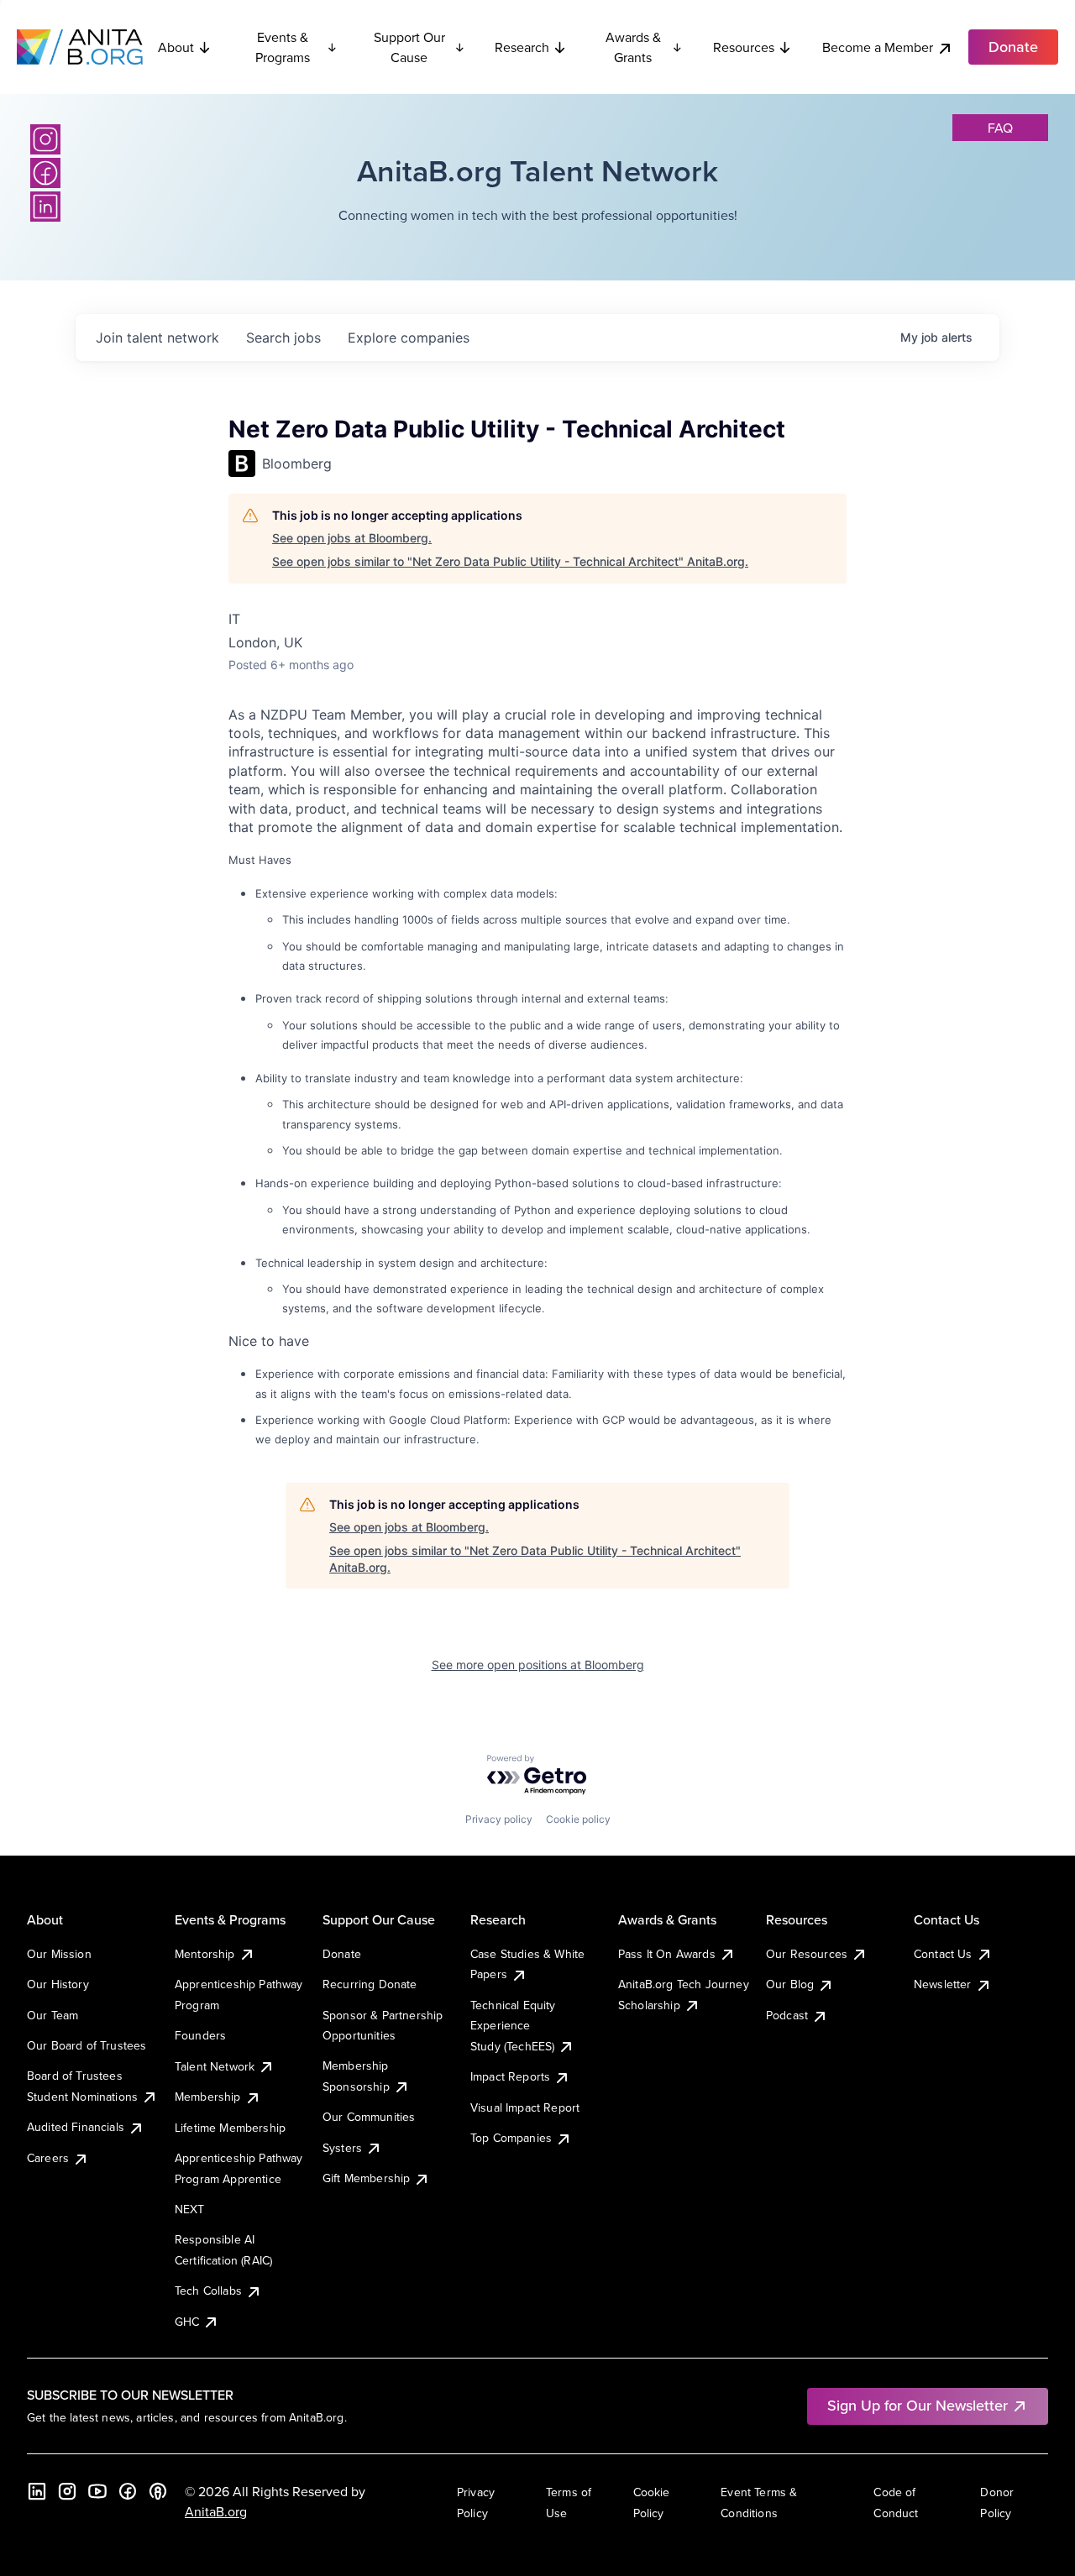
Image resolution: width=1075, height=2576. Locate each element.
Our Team (52, 2015)
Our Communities (369, 2117)
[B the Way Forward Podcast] (158, 2491)
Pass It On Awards (667, 1954)
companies (409, 338)
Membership (208, 2097)
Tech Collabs (208, 2291)
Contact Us (943, 1954)
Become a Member (878, 47)
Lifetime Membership (230, 2128)
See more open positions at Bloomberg (538, 1665)
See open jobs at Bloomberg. (352, 538)
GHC (187, 2322)
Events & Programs (283, 47)
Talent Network (215, 2066)
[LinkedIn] (45, 207)
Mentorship (205, 1954)
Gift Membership (366, 2178)
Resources (744, 47)
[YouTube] (97, 2491)
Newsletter (943, 1984)
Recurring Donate (370, 1984)
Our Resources (807, 1954)
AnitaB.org (216, 2511)
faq (1000, 128)
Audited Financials (76, 2127)
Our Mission (59, 1954)
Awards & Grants (633, 47)
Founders (200, 2035)
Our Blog (790, 1984)
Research (522, 47)
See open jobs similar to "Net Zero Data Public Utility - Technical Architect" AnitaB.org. (510, 561)
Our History (58, 1984)
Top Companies (511, 2138)
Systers (342, 2148)
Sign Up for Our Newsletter (918, 2405)
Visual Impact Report (525, 2107)
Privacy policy (499, 1819)
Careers (48, 2158)
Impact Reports (510, 2076)
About (176, 47)
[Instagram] (45, 139)
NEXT (190, 2209)
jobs (283, 338)
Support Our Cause (409, 47)
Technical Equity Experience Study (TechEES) (513, 2026)
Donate (342, 1954)
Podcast (787, 2015)
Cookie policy (578, 1819)
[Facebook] (45, 173)
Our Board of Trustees (87, 2045)
